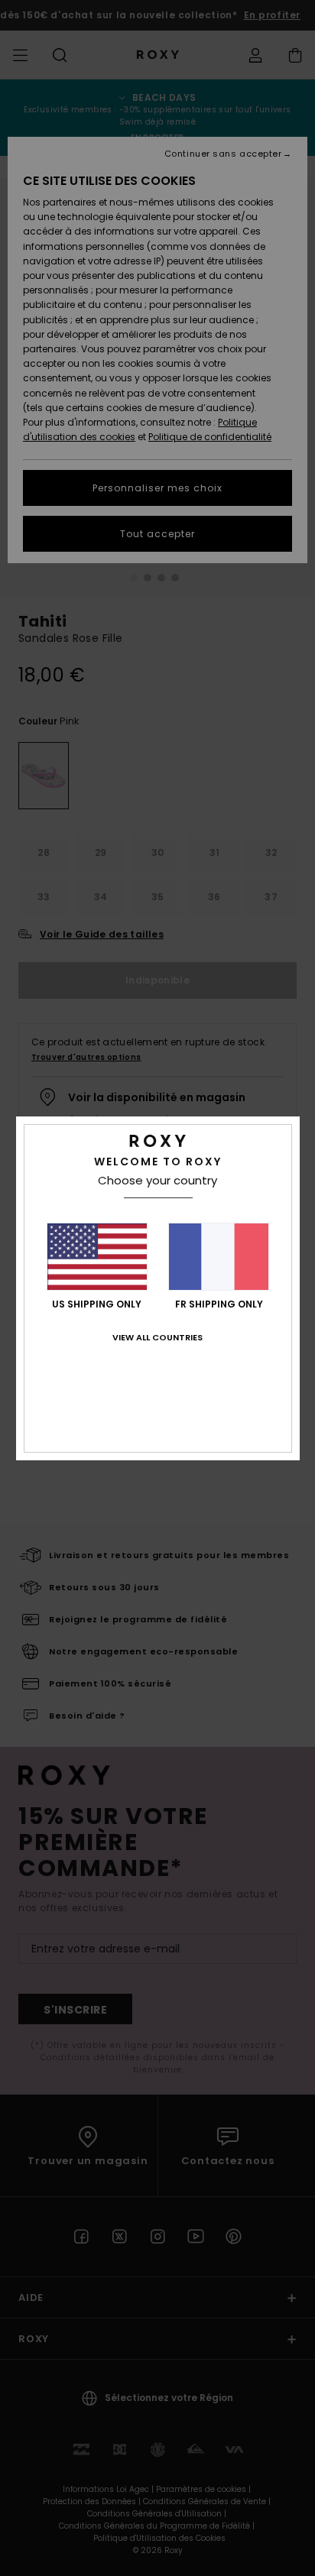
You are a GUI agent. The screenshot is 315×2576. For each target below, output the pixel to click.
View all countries (157, 1337)
